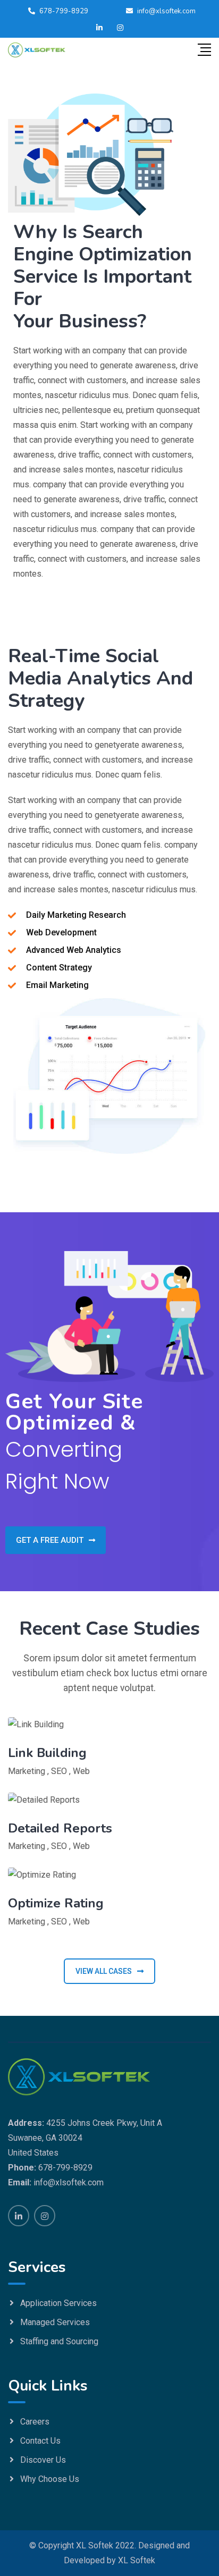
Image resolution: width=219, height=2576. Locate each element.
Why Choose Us (50, 2479)
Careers (35, 2422)
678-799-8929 (64, 11)
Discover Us (43, 2460)
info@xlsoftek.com (166, 11)
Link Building (47, 1753)
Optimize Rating (56, 1903)
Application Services (58, 2303)
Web (81, 1771)
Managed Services (55, 2322)
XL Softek (137, 2560)
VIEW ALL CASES (104, 1971)
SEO (59, 1771)
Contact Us (40, 2441)
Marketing (27, 1771)
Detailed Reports (60, 1828)
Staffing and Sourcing (59, 2341)
